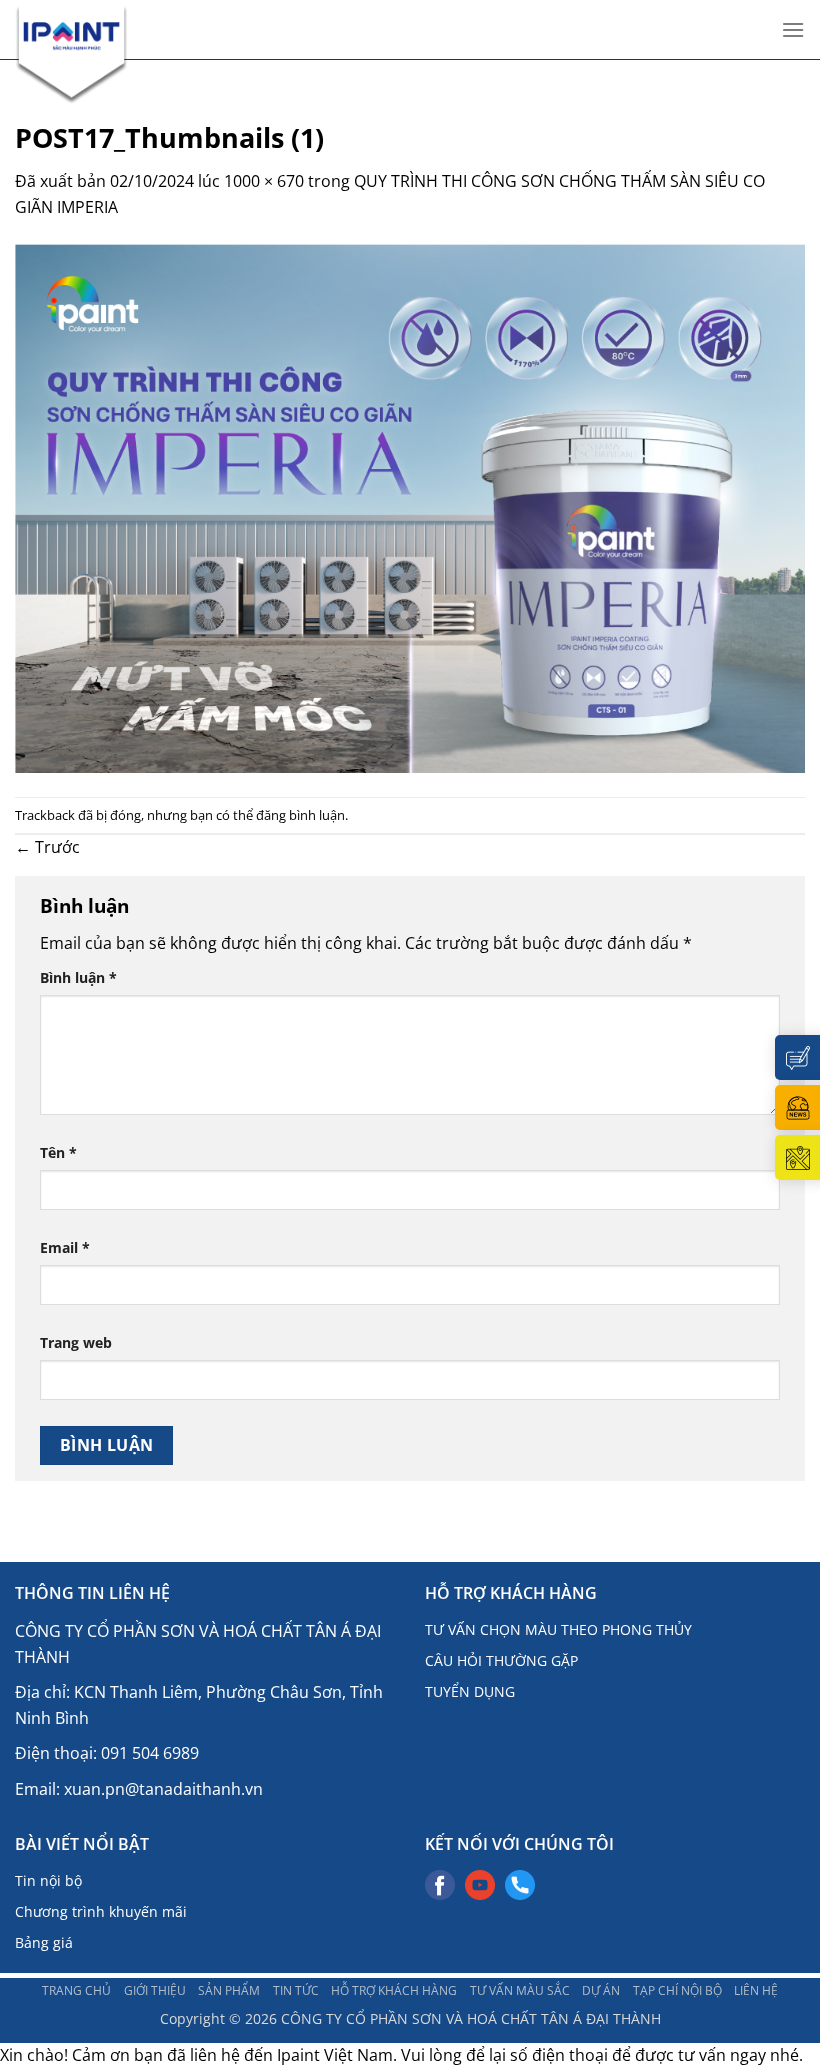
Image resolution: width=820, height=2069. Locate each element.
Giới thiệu (155, 1990)
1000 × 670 (264, 181)
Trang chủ (76, 1990)
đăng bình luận (300, 815)
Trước (47, 847)
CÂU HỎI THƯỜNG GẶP (501, 1660)
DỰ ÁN (601, 1990)
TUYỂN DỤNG (470, 1691)
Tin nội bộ (48, 1880)
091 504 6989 (150, 1753)
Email (65, 1247)
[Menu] (793, 29)
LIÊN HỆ (756, 1990)
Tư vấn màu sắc (520, 1990)
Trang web (76, 1342)
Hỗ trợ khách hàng (394, 1990)
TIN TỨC (296, 1990)
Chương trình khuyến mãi (101, 1911)
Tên (58, 1152)
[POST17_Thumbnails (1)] (410, 507)
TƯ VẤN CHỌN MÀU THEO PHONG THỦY (558, 1629)
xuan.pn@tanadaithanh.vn (163, 1789)
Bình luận (78, 977)
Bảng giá (44, 1942)
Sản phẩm (229, 1990)
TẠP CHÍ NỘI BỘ (677, 1990)
